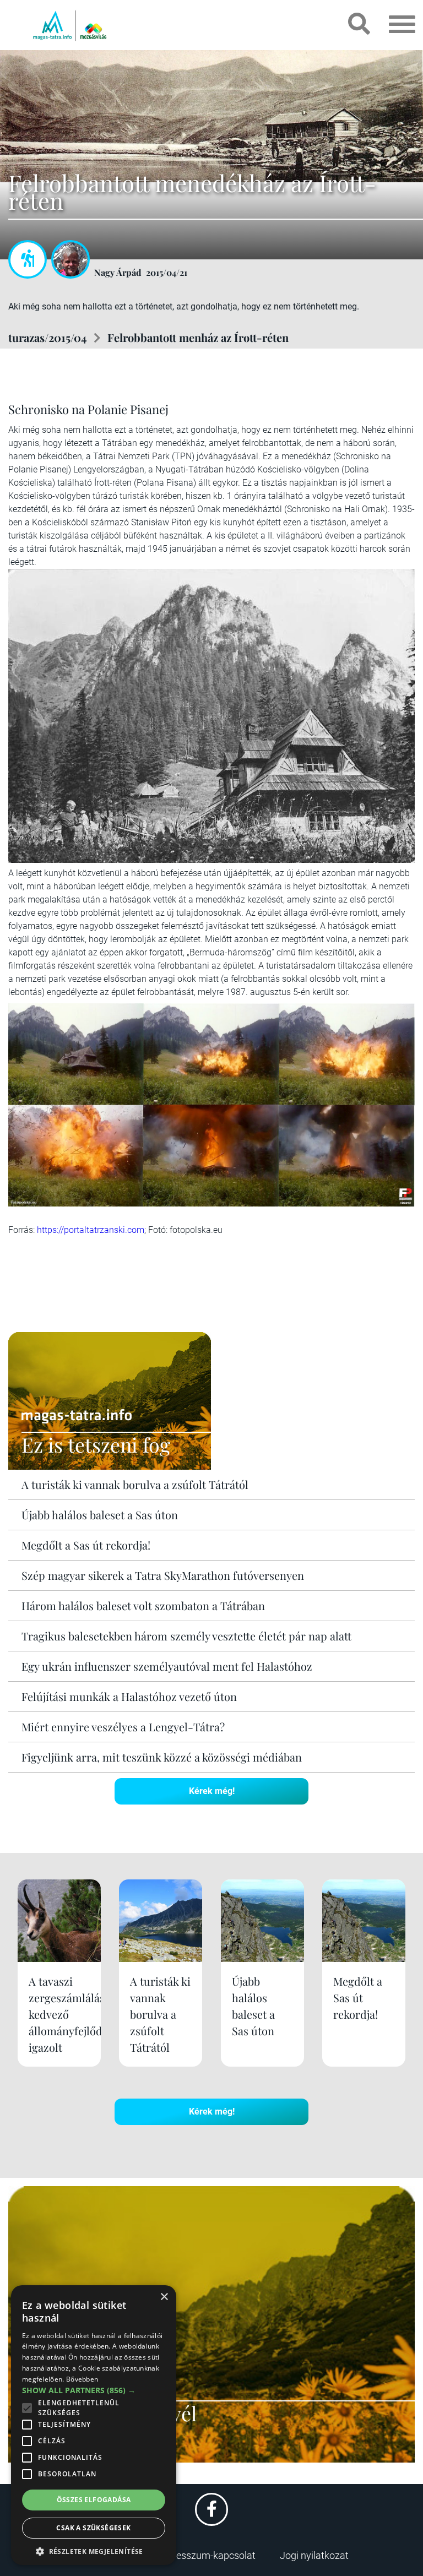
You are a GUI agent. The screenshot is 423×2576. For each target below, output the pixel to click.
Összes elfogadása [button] (94, 2500)
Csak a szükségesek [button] (93, 2528)
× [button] (164, 2297)
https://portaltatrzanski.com (91, 1230)
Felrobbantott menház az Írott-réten (198, 337)
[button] (94, 2550)
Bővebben (82, 2379)
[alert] (94, 2425)
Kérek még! (212, 1791)
